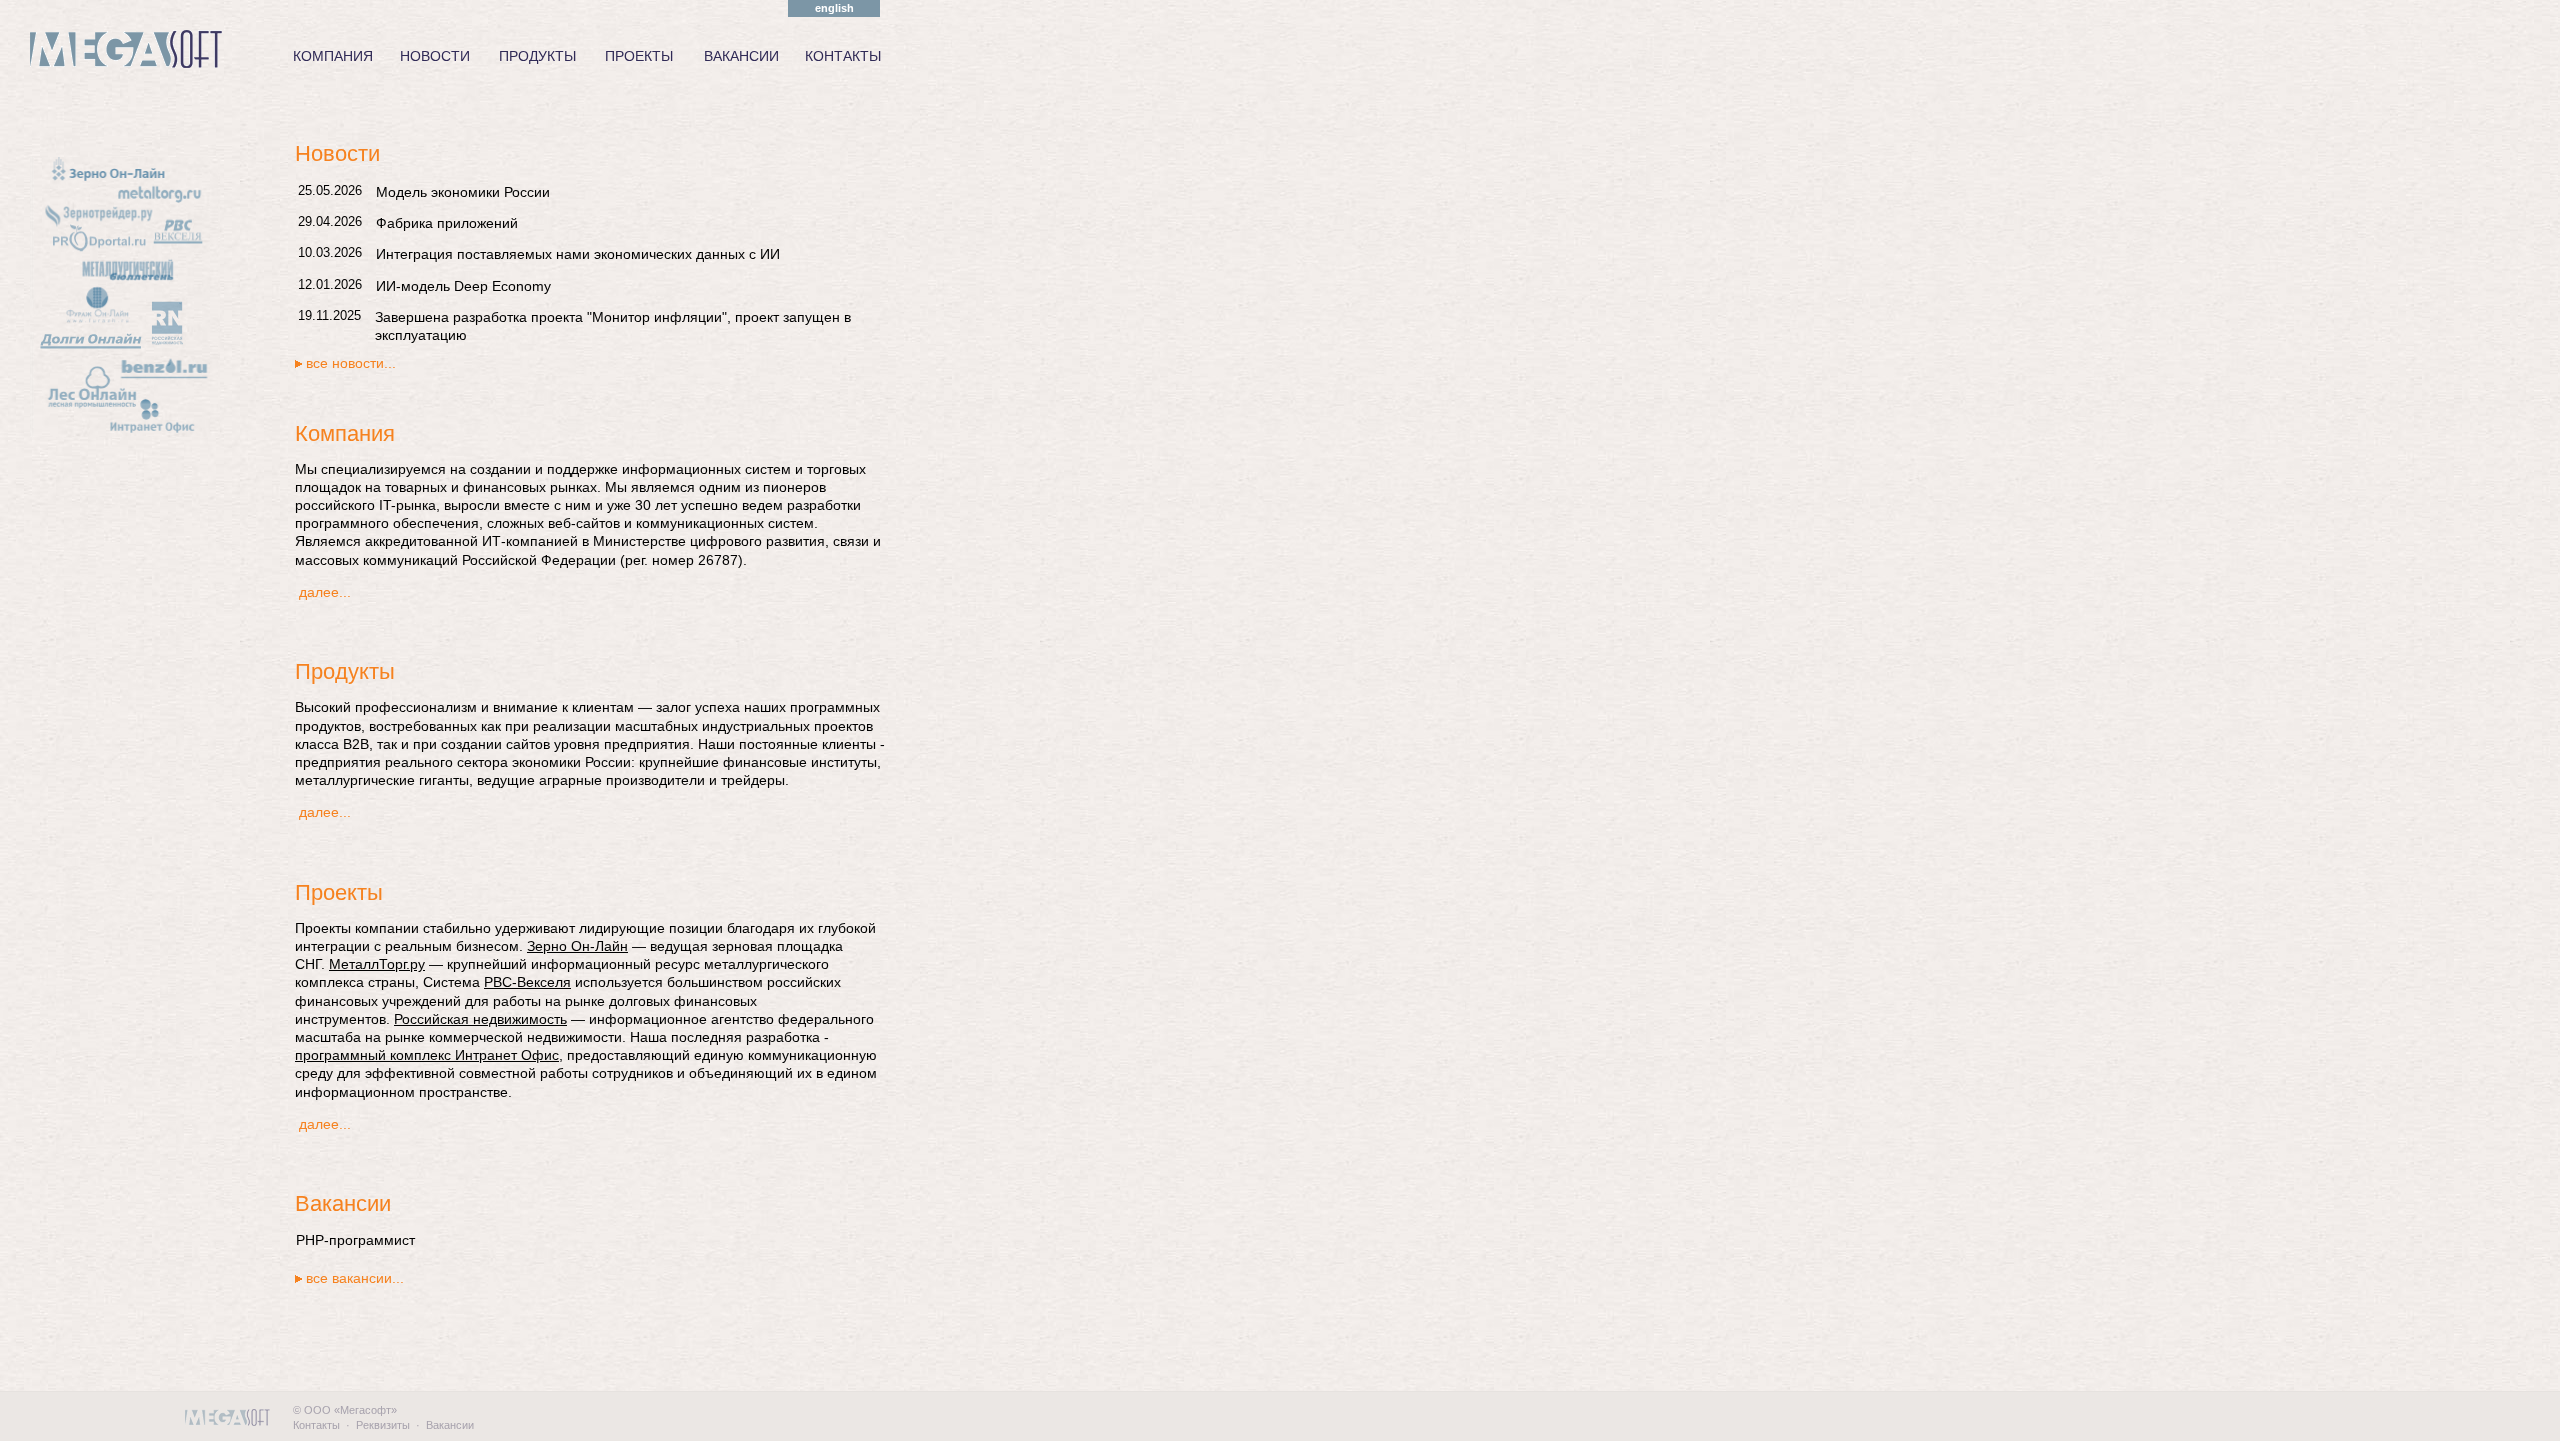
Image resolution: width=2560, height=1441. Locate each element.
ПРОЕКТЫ (639, 56)
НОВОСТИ (435, 56)
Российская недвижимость (480, 1019)
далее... (325, 592)
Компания (345, 433)
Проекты (339, 892)
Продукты (345, 671)
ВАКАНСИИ (741, 56)
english (834, 8)
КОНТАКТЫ (843, 56)
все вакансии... (355, 1278)
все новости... (351, 363)
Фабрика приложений (447, 223)
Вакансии (343, 1203)
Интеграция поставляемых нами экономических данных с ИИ (578, 254)
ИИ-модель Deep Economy (463, 286)
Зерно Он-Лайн (577, 946)
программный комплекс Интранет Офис (427, 1055)
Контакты (316, 1425)
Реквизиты (383, 1425)
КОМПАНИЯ (333, 56)
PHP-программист (355, 1240)
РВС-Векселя (527, 982)
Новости (337, 153)
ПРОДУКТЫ (537, 56)
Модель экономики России (463, 192)
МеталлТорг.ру (377, 964)
